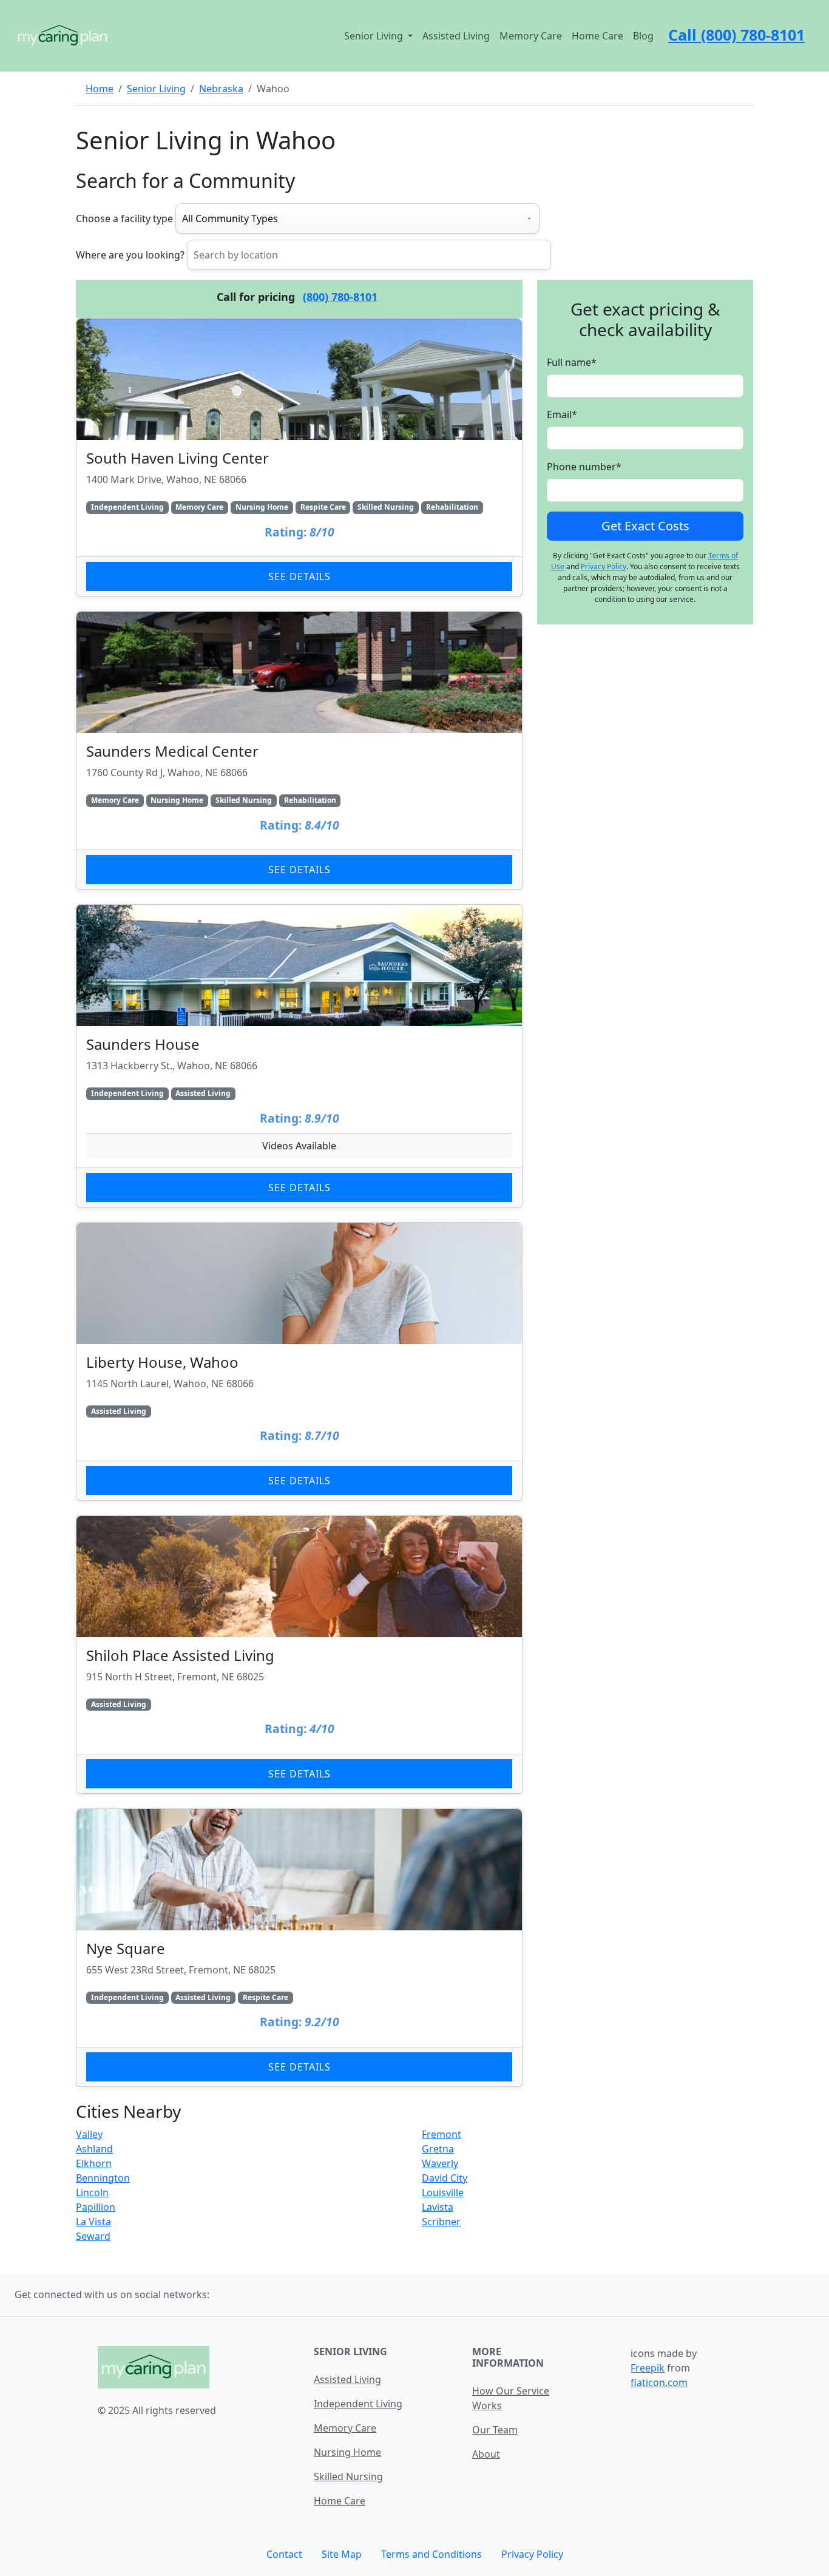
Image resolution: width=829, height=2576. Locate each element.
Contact (284, 2554)
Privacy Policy (604, 566)
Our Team (495, 2430)
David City (445, 2178)
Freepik (648, 2368)
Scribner (441, 2222)
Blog (643, 36)
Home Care (597, 36)
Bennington (103, 2178)
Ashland (94, 2149)
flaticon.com (659, 2382)
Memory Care (531, 36)
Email (562, 414)
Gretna (438, 2149)
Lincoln (92, 2192)
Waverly (440, 2163)
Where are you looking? (130, 255)
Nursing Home (347, 2452)
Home (100, 89)
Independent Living (358, 2404)
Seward (93, 2236)
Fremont (442, 2134)
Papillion (96, 2207)
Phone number (584, 467)
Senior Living (156, 89)
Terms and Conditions (431, 2554)
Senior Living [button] (375, 36)
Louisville (443, 2192)
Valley (89, 2134)
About (486, 2454)
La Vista (93, 2222)
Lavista (438, 2207)
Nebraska (221, 89)
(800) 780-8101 (340, 297)
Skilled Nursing (348, 2476)
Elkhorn (94, 2163)
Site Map (342, 2554)
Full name (572, 362)
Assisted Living (456, 36)
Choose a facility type (124, 218)
